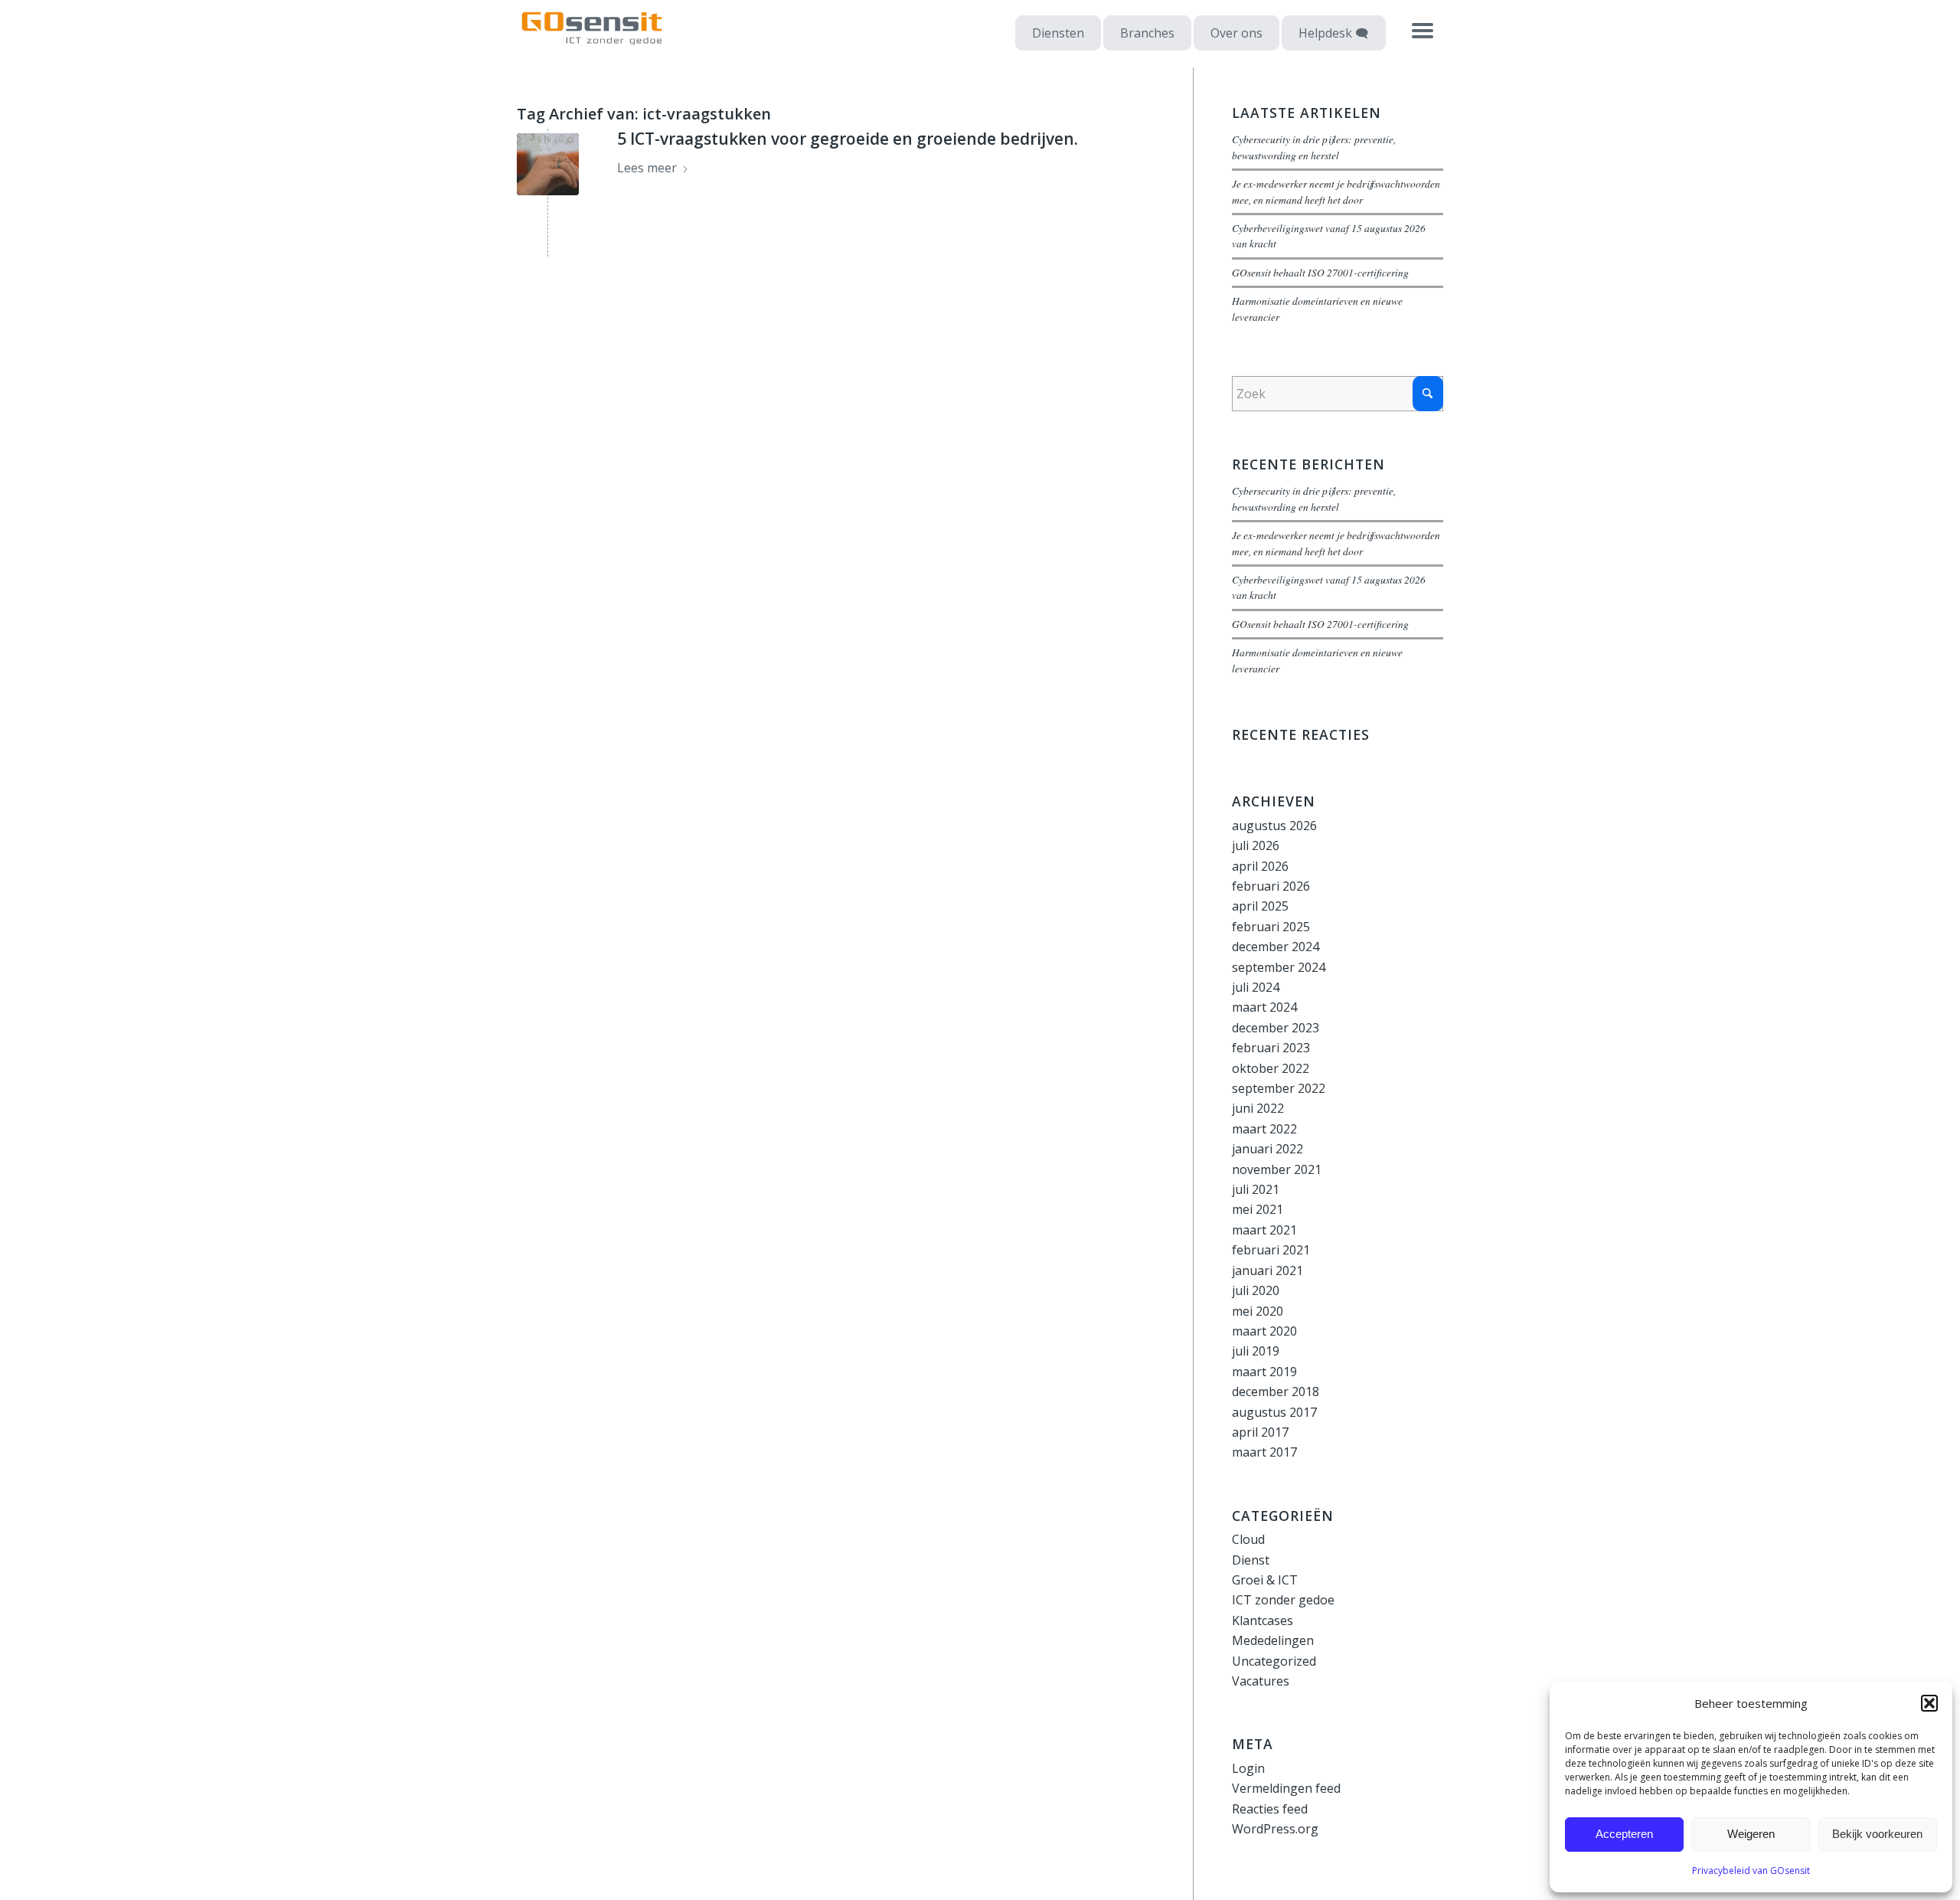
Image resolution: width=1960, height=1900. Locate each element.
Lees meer (647, 168)
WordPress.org (1275, 1829)
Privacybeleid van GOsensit (1751, 1871)
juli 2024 (1256, 987)
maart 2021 (1264, 1230)
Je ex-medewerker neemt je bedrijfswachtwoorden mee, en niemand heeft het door (1336, 191)
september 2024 (1279, 967)
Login (1248, 1768)
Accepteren (1624, 1834)
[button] (1929, 1703)
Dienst (1251, 1560)
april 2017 (1260, 1432)
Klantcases (1263, 1620)
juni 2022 (1258, 1108)
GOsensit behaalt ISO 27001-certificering (1320, 272)
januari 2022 (1267, 1149)
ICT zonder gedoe (1283, 1600)
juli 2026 (1256, 845)
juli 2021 (1256, 1189)
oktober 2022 (1271, 1068)
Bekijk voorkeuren (1877, 1834)
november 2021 (1277, 1169)
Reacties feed (1270, 1809)
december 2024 (1276, 947)
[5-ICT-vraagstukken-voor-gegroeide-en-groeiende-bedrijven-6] (548, 164)
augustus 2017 (1274, 1412)
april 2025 (1260, 906)
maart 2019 (1264, 1372)
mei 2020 (1258, 1311)
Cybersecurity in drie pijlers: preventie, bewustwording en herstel (1314, 147)
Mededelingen (1273, 1640)
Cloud (1248, 1539)
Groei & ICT (1265, 1580)
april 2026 (1260, 866)
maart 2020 (1264, 1331)
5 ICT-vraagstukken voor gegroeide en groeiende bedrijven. (848, 139)
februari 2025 (1271, 927)
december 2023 (1276, 1028)
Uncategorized (1274, 1661)
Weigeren (1751, 1834)
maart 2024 (1264, 1007)
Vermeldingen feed (1286, 1788)
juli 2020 (1256, 1290)
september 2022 (1279, 1088)
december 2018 (1276, 1391)
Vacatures (1261, 1681)
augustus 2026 (1274, 826)
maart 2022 (1264, 1129)
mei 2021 (1258, 1209)
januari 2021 (1267, 1270)
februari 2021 (1271, 1250)
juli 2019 (1256, 1351)
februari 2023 (1271, 1048)
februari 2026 (1271, 886)
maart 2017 (1264, 1452)
